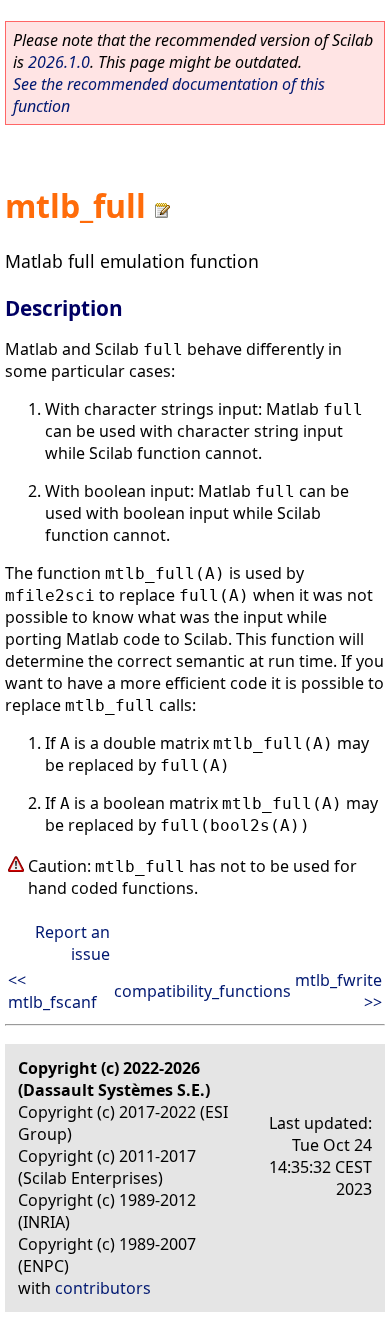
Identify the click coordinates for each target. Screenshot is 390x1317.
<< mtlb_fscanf (52, 991)
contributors (103, 1288)
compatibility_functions (202, 991)
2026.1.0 (59, 62)
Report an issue (72, 943)
